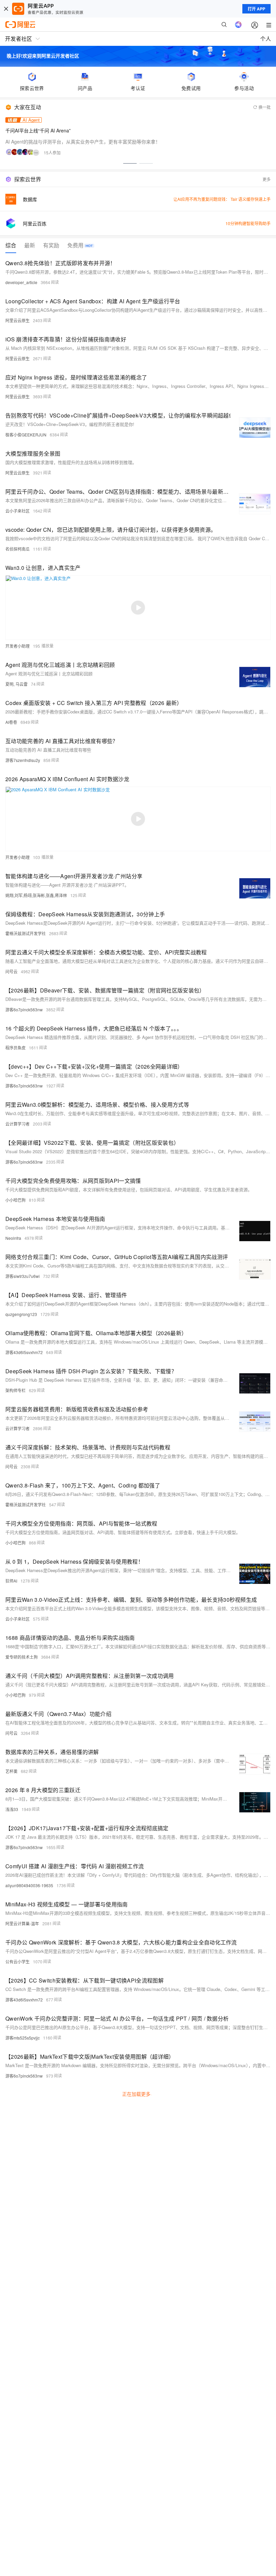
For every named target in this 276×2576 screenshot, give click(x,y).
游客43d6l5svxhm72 (24, 1352)
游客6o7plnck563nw (24, 1009)
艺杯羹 (11, 1771)
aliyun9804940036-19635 (29, 1885)
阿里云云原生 (18, 320)
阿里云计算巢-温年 (22, 1923)
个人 (266, 39)
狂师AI (11, 1581)
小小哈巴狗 (15, 1200)
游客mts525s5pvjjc (23, 2038)
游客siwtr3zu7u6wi (23, 1276)
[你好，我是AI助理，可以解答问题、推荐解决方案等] (238, 25)
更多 (267, 179)
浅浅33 (12, 1809)
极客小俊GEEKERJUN (26, 435)
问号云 (11, 971)
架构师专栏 (15, 1390)
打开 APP (256, 9)
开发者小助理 (18, 646)
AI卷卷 (11, 722)
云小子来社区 (18, 511)
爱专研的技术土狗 (22, 1657)
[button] (130, 163)
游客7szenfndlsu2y (23, 760)
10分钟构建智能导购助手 (248, 223)
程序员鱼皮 (15, 1048)
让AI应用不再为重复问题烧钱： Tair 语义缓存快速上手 (222, 199)
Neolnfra (13, 1238)
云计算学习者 (18, 1124)
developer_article (21, 282)
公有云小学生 (18, 1961)
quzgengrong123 (21, 1314)
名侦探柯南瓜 (18, 549)
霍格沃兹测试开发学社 (26, 933)
